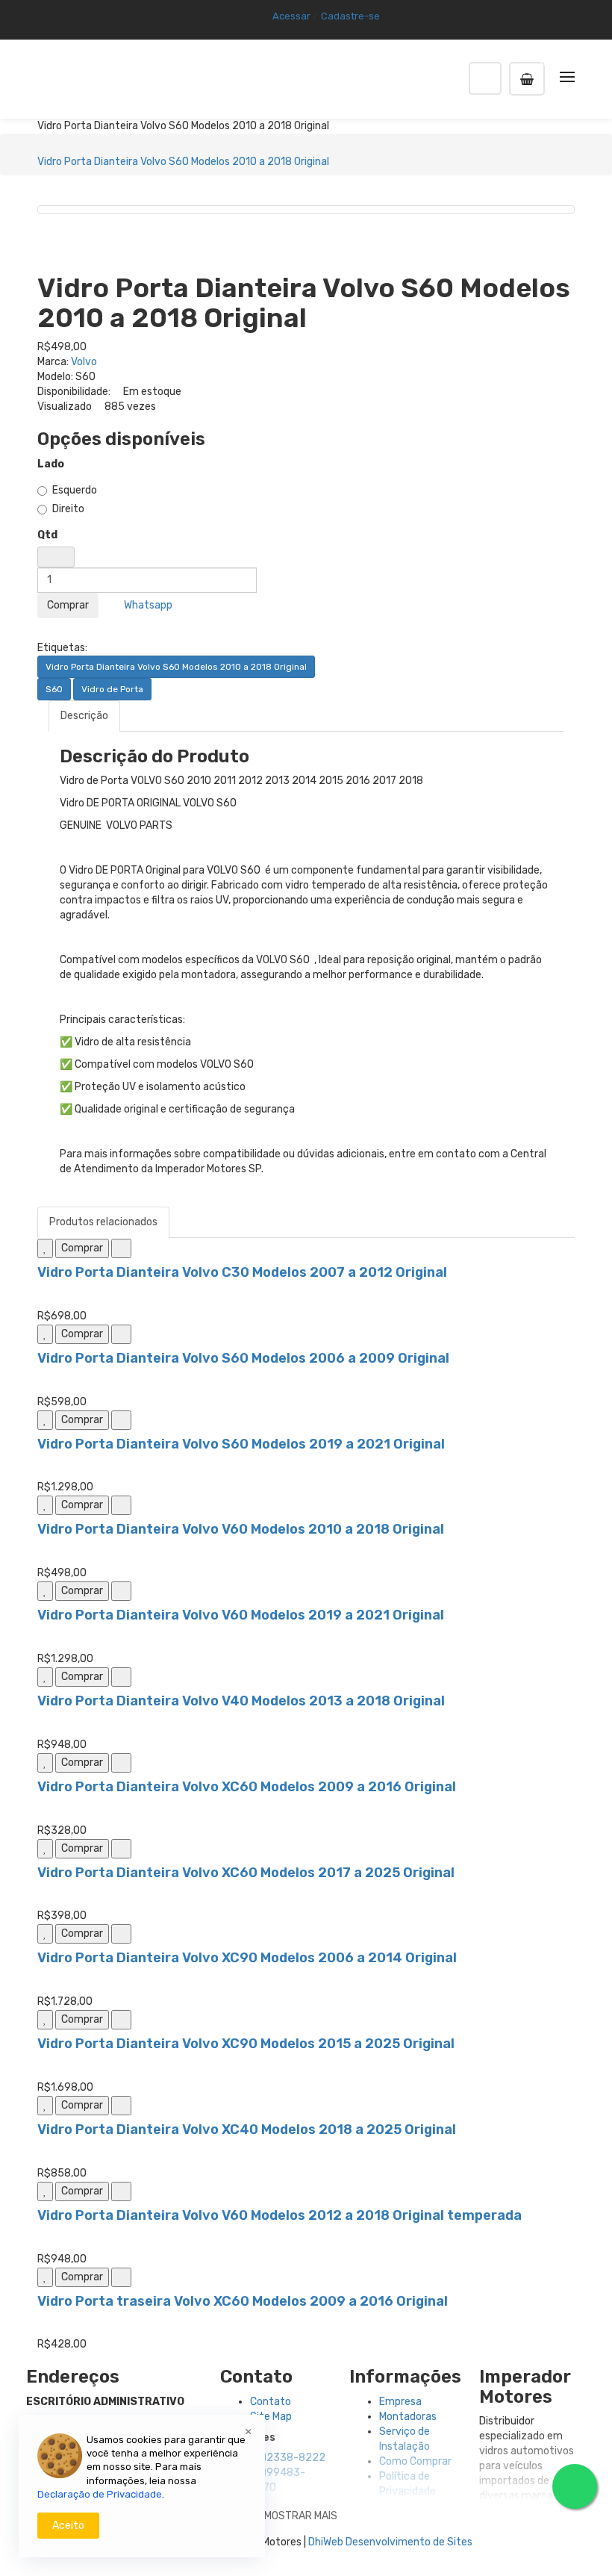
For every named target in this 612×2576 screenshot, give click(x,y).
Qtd (47, 535)
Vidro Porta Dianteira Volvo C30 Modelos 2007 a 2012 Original (242, 1272)
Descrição (84, 716)
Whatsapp (146, 605)
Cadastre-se (350, 16)
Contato (271, 2402)
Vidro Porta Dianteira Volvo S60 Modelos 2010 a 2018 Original (183, 162)
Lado (51, 464)
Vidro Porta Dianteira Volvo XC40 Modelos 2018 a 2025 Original (247, 2129)
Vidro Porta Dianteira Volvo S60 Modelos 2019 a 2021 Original (241, 1444)
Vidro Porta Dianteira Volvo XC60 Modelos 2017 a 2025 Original (246, 1873)
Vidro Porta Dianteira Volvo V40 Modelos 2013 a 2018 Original (241, 1701)
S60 (54, 689)
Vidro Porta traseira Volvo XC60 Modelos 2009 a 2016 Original (243, 2301)
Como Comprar (415, 2461)
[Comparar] (121, 1248)
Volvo (84, 362)
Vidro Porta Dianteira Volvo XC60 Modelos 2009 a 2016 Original (247, 1787)
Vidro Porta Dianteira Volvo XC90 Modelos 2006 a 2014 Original (247, 1958)
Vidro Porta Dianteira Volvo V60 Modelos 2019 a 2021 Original (241, 1615)
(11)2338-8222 (288, 2458)
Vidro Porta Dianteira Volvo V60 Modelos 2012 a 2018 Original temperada (280, 2215)
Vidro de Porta (112, 689)
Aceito (68, 2526)
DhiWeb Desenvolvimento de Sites (390, 2542)
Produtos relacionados (103, 1222)
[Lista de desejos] (45, 1248)
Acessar (291, 16)
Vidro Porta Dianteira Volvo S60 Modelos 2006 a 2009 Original (243, 1358)
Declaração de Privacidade (100, 2494)
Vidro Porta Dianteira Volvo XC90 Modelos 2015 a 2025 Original (246, 2044)
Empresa (400, 2402)
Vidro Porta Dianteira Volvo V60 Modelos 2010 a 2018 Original (241, 1529)
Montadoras (408, 2417)
